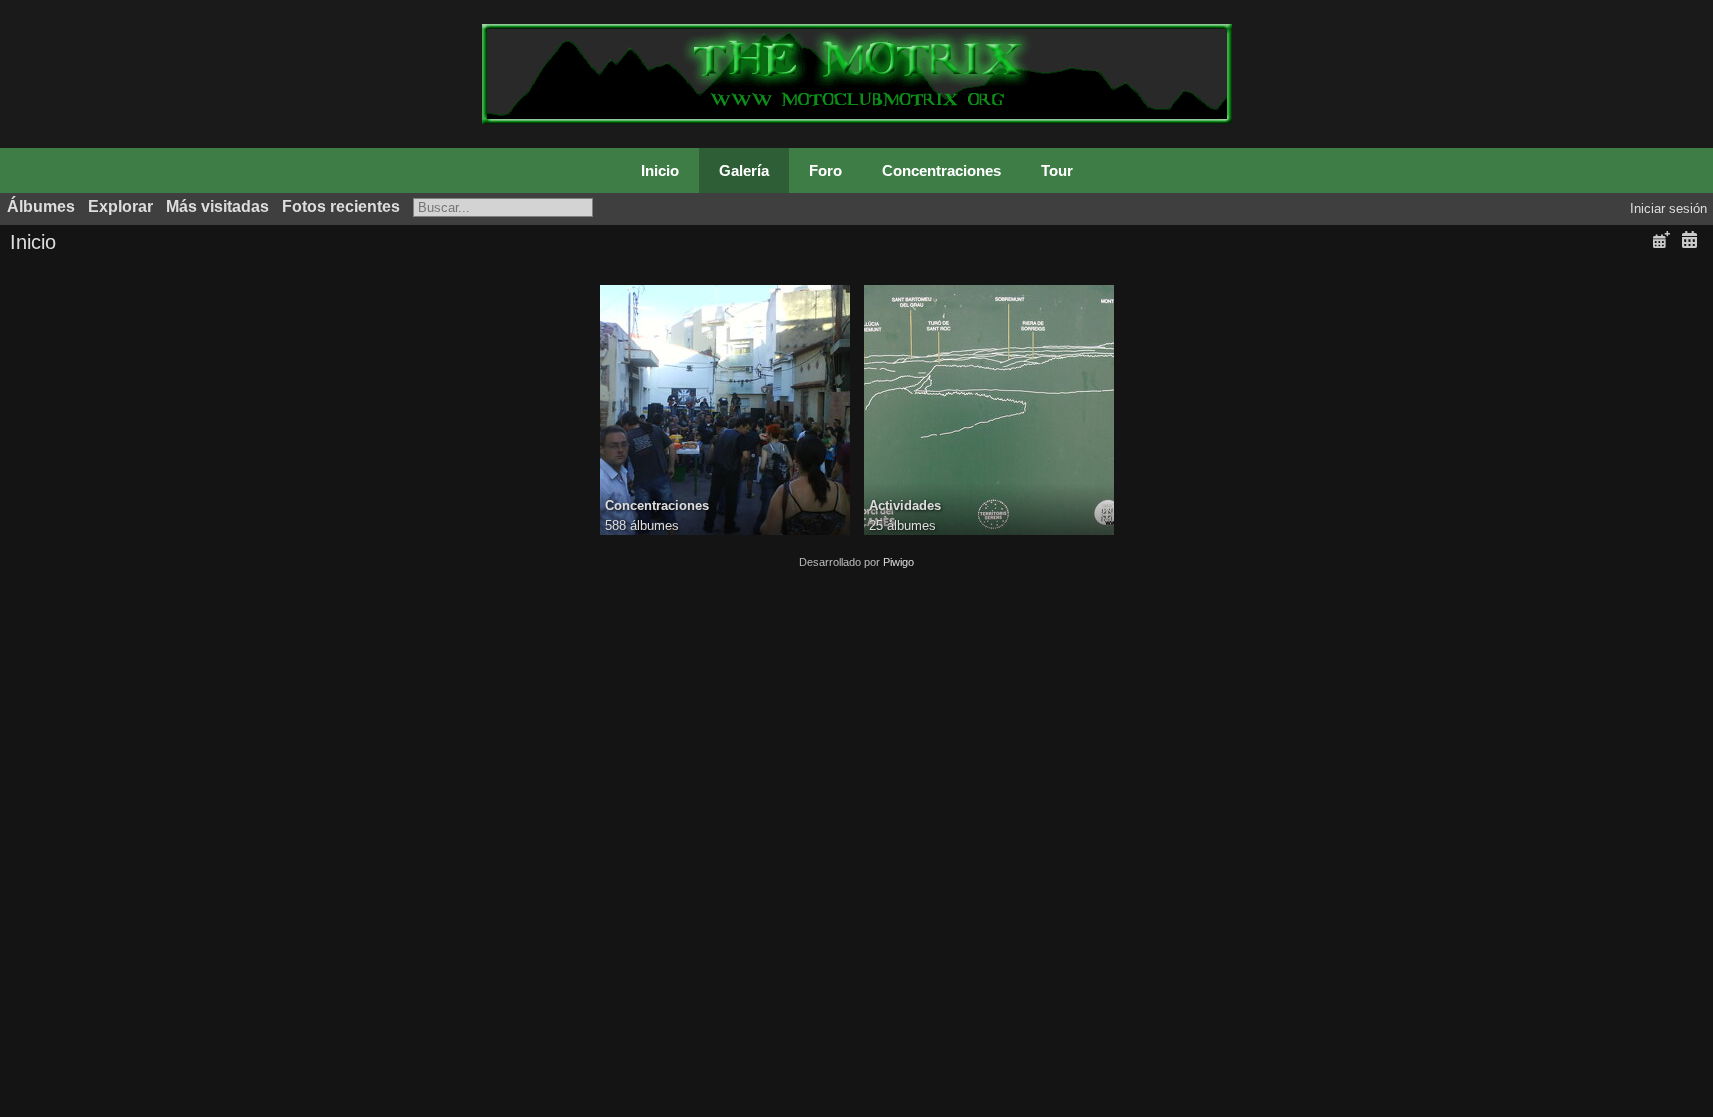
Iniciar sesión (1668, 208)
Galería (744, 170)
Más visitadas (217, 206)
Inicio (660, 170)
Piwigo (898, 562)
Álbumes (41, 206)
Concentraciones (941, 170)
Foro (825, 170)
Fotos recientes (341, 206)
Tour (1057, 170)
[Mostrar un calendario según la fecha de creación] (1689, 240)
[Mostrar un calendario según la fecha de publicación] (1661, 240)
